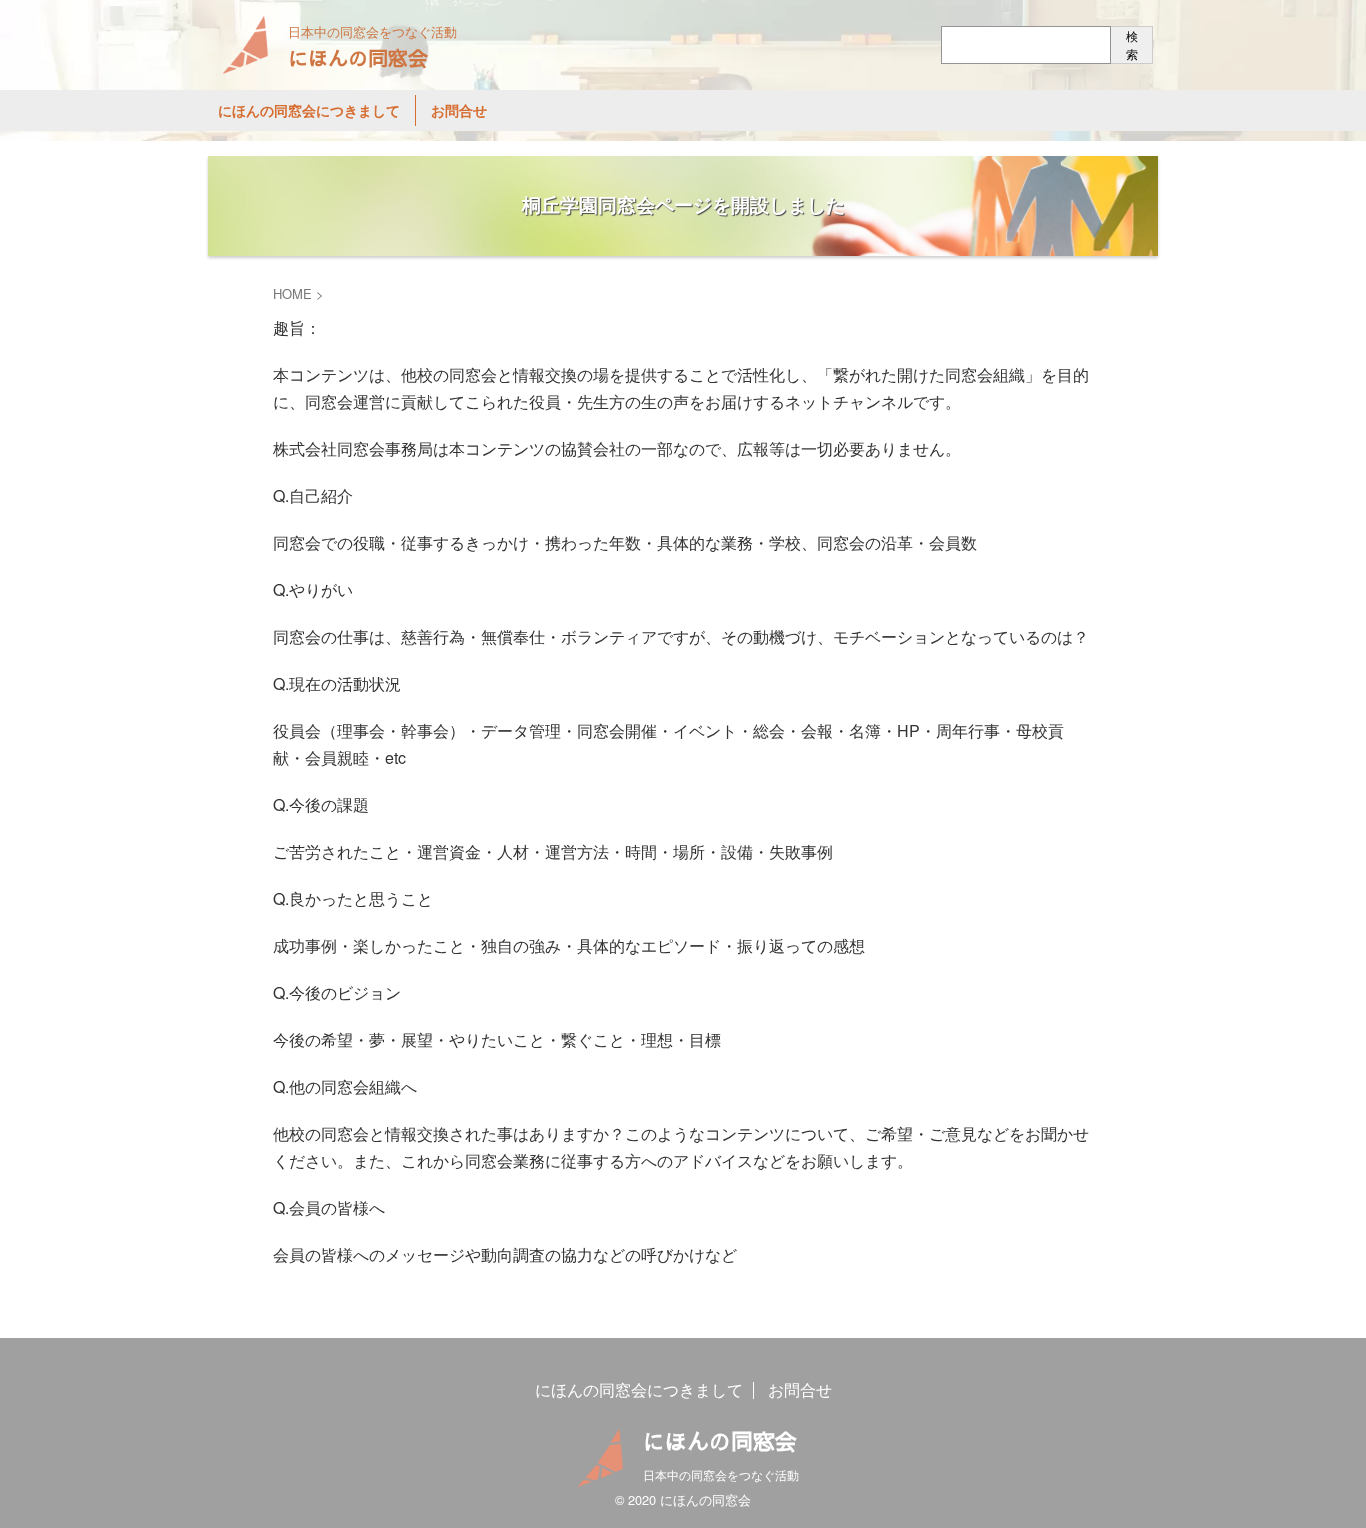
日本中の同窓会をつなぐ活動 (721, 1474)
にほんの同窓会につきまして (309, 110)
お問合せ (459, 110)
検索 (1132, 44)
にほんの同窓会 (358, 57)
